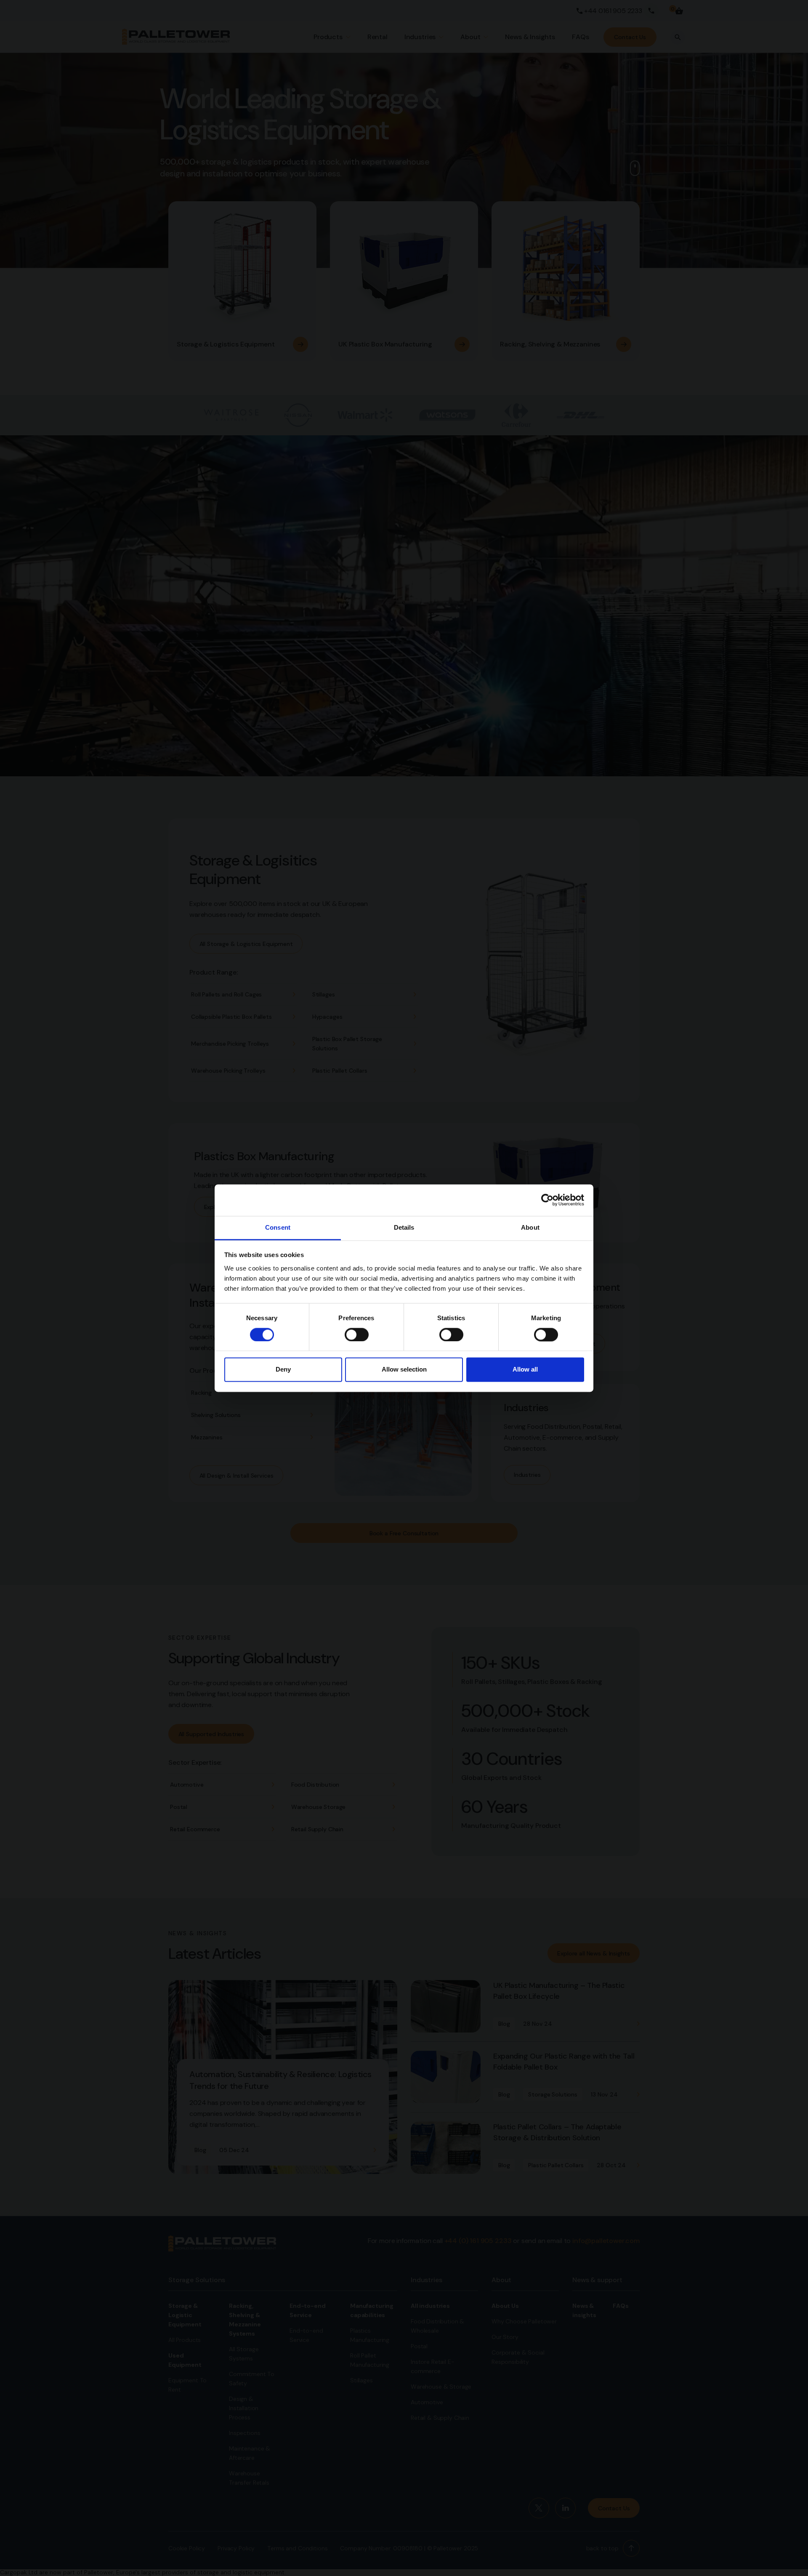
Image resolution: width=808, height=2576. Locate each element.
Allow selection (404, 1370)
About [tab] (530, 1227)
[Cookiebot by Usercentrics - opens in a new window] (547, 1200)
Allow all (525, 1370)
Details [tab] (404, 1227)
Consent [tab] (278, 1227)
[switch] (357, 1335)
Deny (283, 1370)
